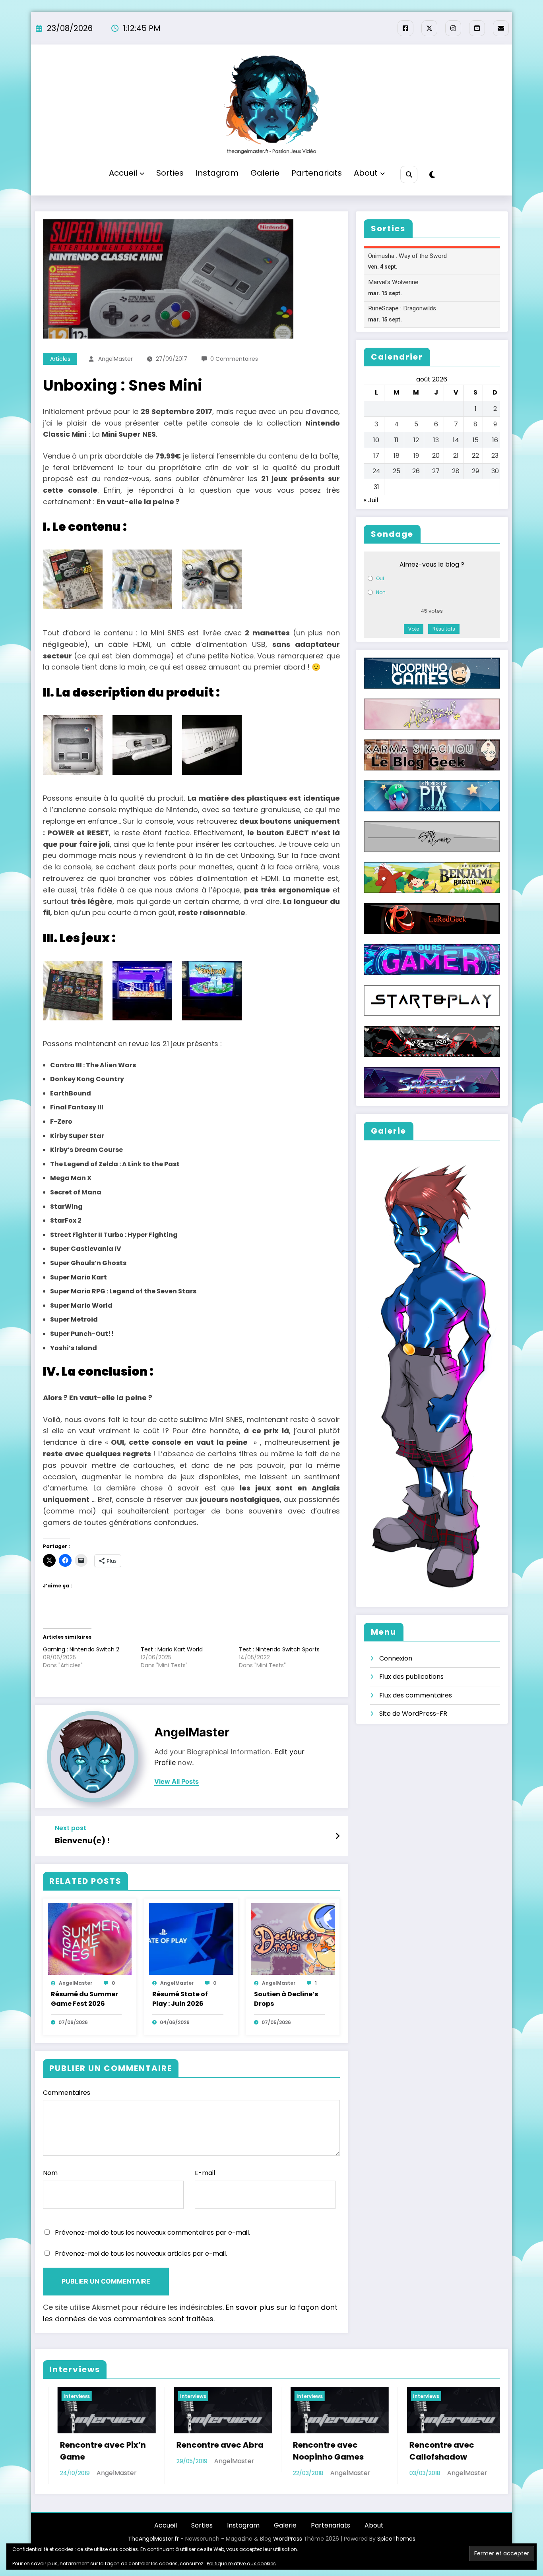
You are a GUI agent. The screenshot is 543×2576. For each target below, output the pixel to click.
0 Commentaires (234, 359)
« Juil (371, 500)
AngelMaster (115, 359)
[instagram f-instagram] (453, 28)
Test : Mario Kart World (172, 1649)
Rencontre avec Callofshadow (201, 2451)
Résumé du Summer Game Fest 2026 (84, 1999)
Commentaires (67, 2093)
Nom (50, 2173)
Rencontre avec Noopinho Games (87, 2451)
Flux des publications (411, 1677)
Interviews (69, 2396)
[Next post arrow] (337, 1836)
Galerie (265, 173)
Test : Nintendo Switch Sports (279, 1649)
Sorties (170, 173)
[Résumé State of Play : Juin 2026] (191, 1939)
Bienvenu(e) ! (82, 1841)
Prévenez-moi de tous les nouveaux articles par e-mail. (141, 2254)
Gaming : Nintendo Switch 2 (81, 1649)
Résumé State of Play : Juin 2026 (180, 1999)
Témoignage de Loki (443, 2445)
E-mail (205, 2173)
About (366, 173)
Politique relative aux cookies (241, 2563)
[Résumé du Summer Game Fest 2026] (90, 1939)
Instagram (217, 173)
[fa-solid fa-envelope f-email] (501, 28)
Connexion (396, 1658)
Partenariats (317, 173)
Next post (71, 1828)
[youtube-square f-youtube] (477, 28)
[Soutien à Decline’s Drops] (293, 1939)
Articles (60, 359)
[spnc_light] (432, 175)
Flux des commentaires (416, 1695)
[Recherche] (409, 174)
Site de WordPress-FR (413, 1714)
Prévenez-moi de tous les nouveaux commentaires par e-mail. (152, 2232)
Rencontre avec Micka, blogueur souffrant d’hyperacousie (318, 2463)
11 (396, 440)
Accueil (123, 173)
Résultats (444, 629)
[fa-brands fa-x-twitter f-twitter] (429, 28)
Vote (414, 629)
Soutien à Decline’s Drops (286, 1999)
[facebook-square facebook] (405, 28)
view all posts (176, 1782)
